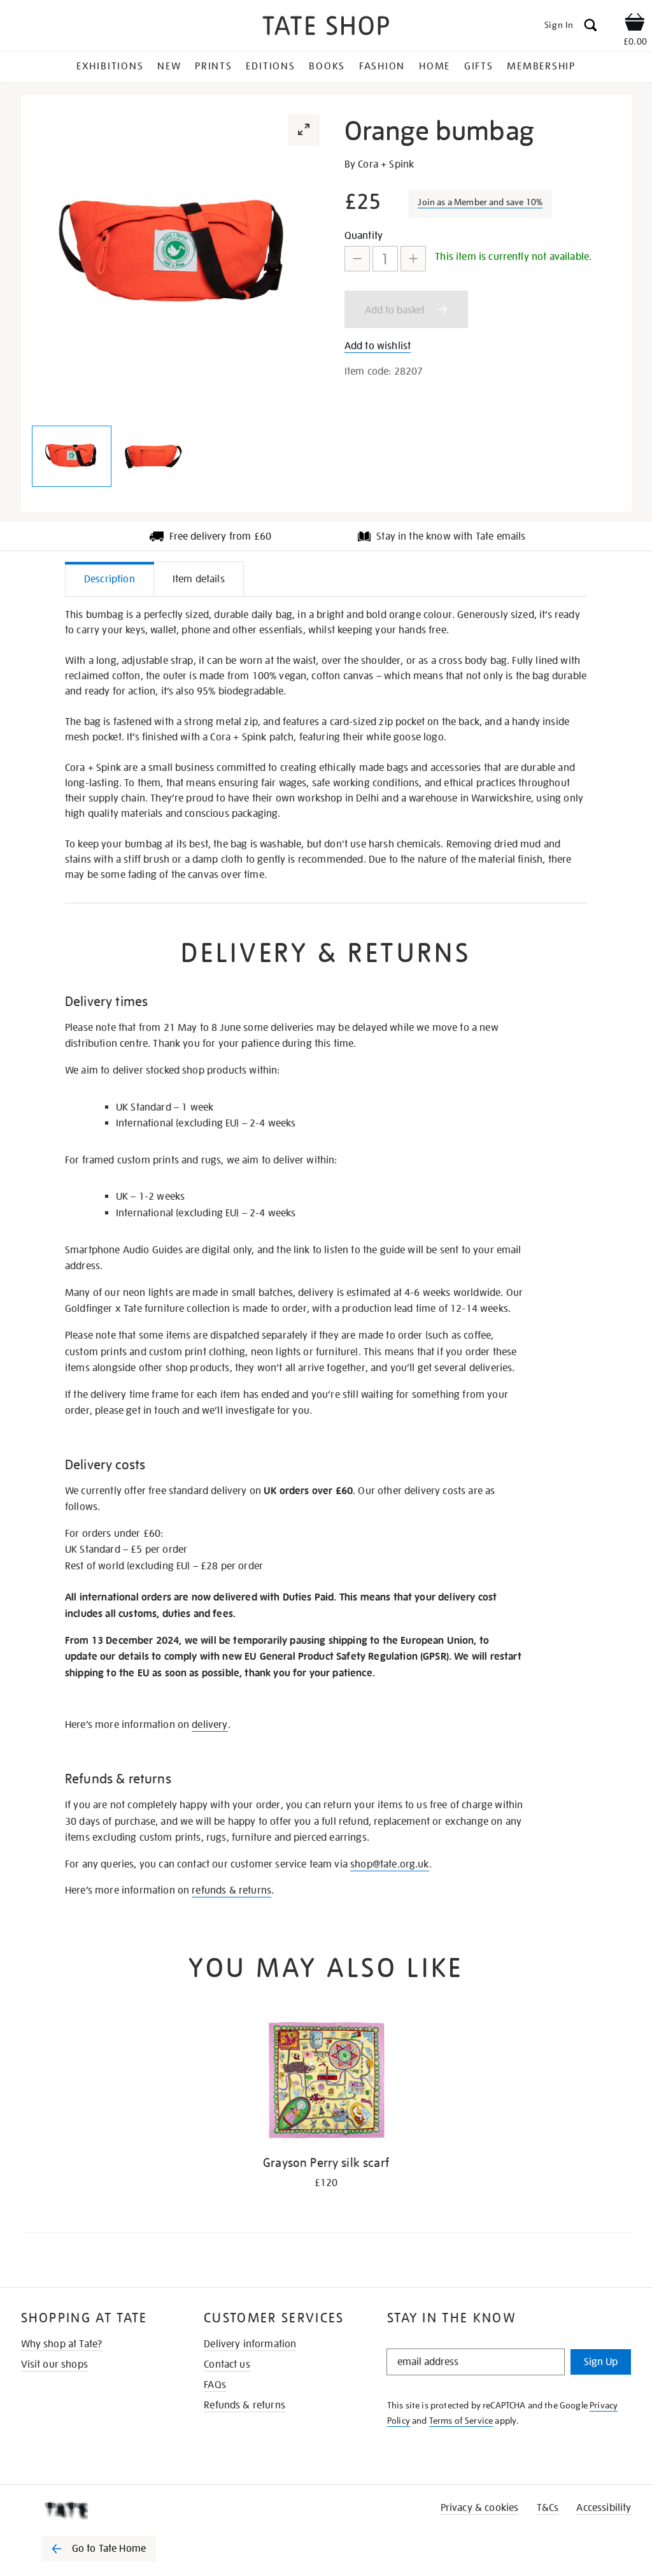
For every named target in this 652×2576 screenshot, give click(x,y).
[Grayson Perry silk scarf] (326, 2083)
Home (435, 66)
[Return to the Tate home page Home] (326, 28)
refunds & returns (231, 1890)
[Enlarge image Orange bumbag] (72, 456)
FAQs (215, 2385)
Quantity (364, 236)
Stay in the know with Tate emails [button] (451, 536)
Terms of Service (461, 2421)
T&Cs (548, 2508)
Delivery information (250, 2344)
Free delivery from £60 (221, 536)
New (169, 66)
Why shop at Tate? (62, 2344)
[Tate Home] (108, 2510)
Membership (541, 66)
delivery (209, 1725)
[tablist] (326, 579)
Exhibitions (110, 66)
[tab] (110, 579)
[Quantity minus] (357, 259)
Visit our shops (54, 2364)
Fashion (382, 66)
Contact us (227, 2364)
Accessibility (604, 2508)
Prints (214, 66)
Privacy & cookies (480, 2508)
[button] (304, 130)
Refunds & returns (244, 2405)
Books (327, 66)
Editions (270, 66)
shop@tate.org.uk (390, 1864)
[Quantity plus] (413, 259)
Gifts (479, 66)
